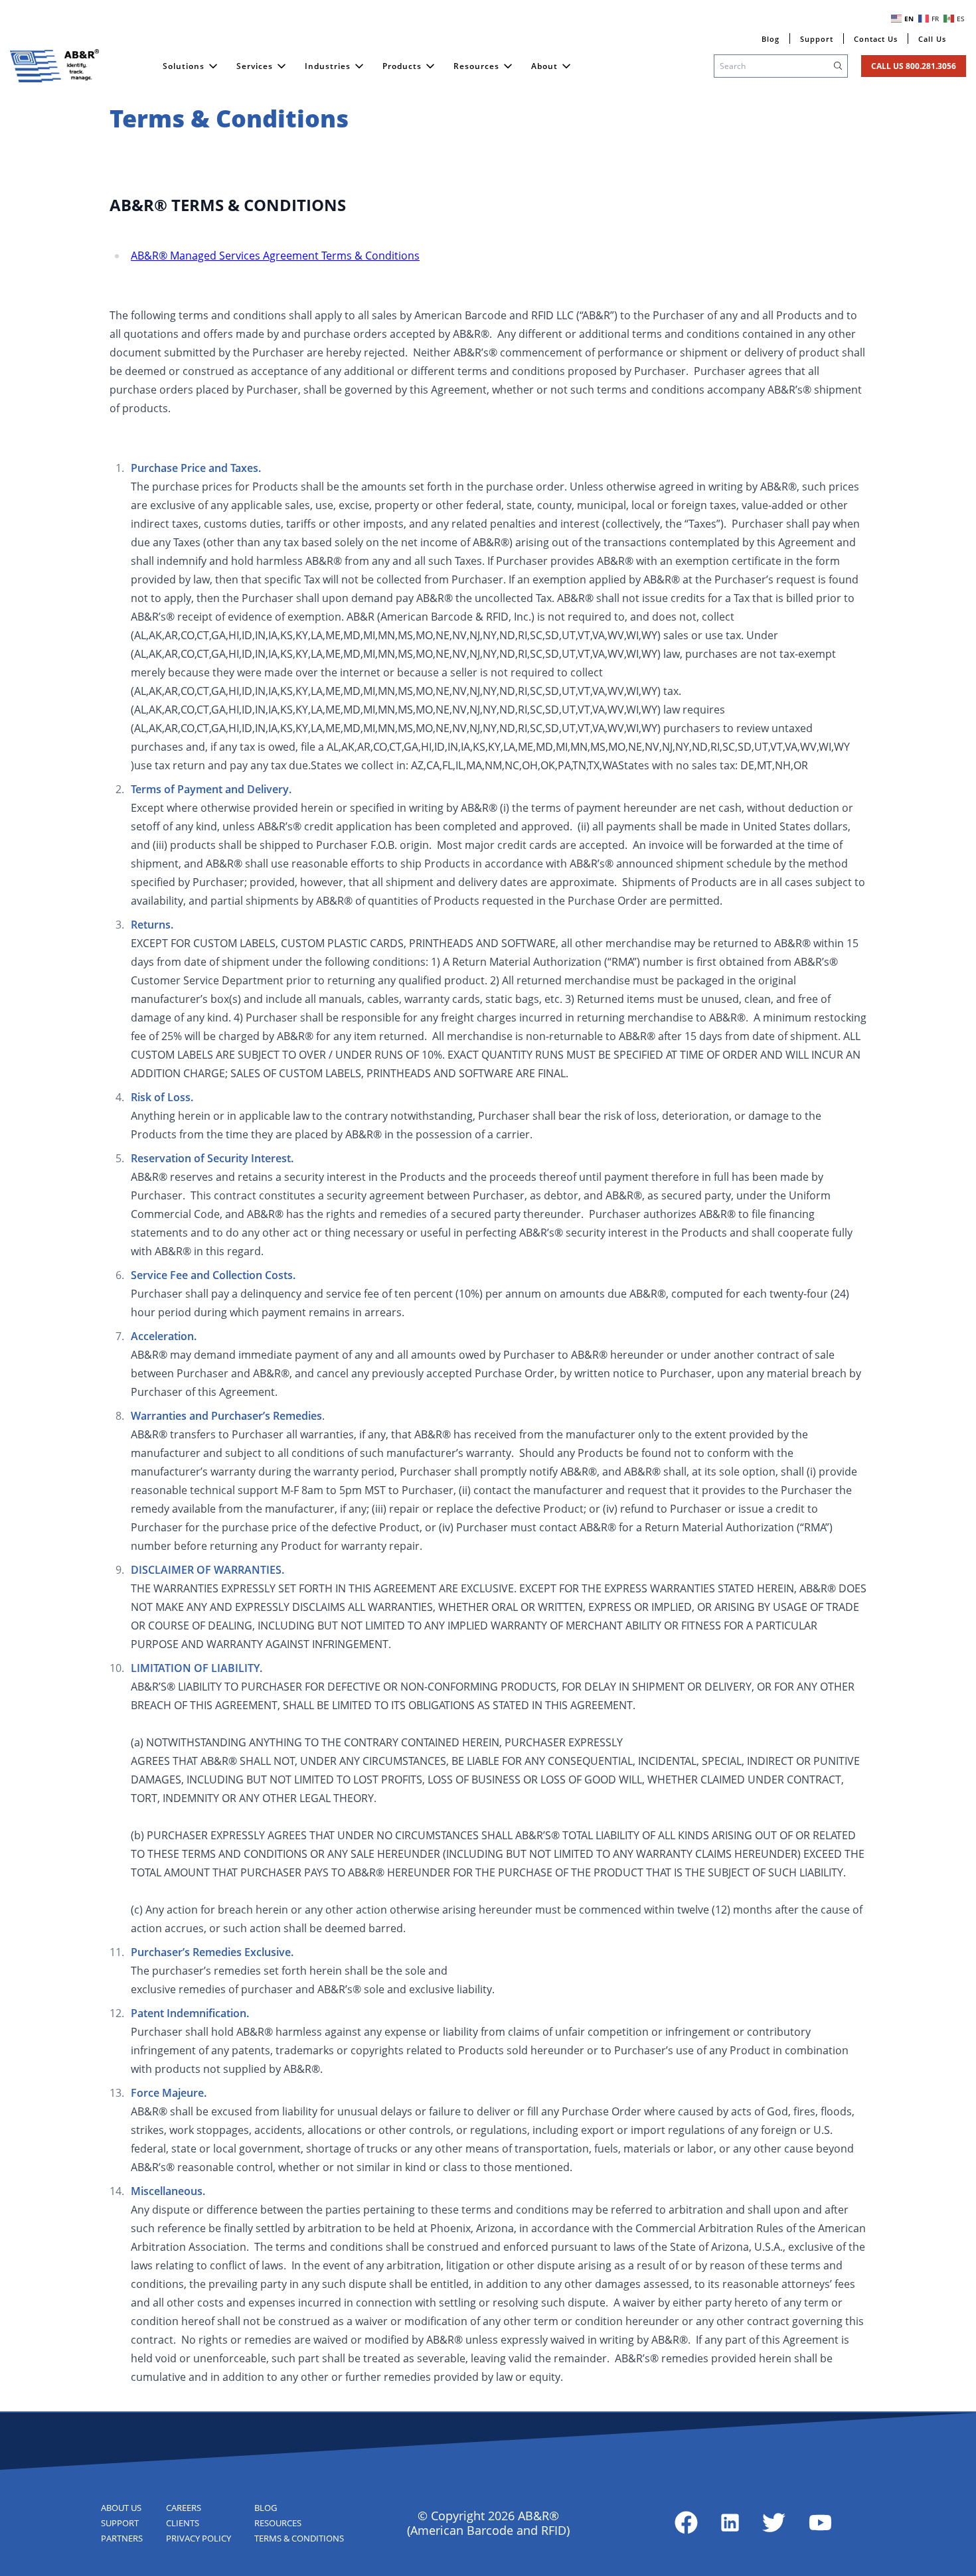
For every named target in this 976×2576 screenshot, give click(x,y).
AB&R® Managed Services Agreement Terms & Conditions (275, 256)
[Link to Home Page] (54, 66)
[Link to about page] (686, 2523)
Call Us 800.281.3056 (914, 66)
